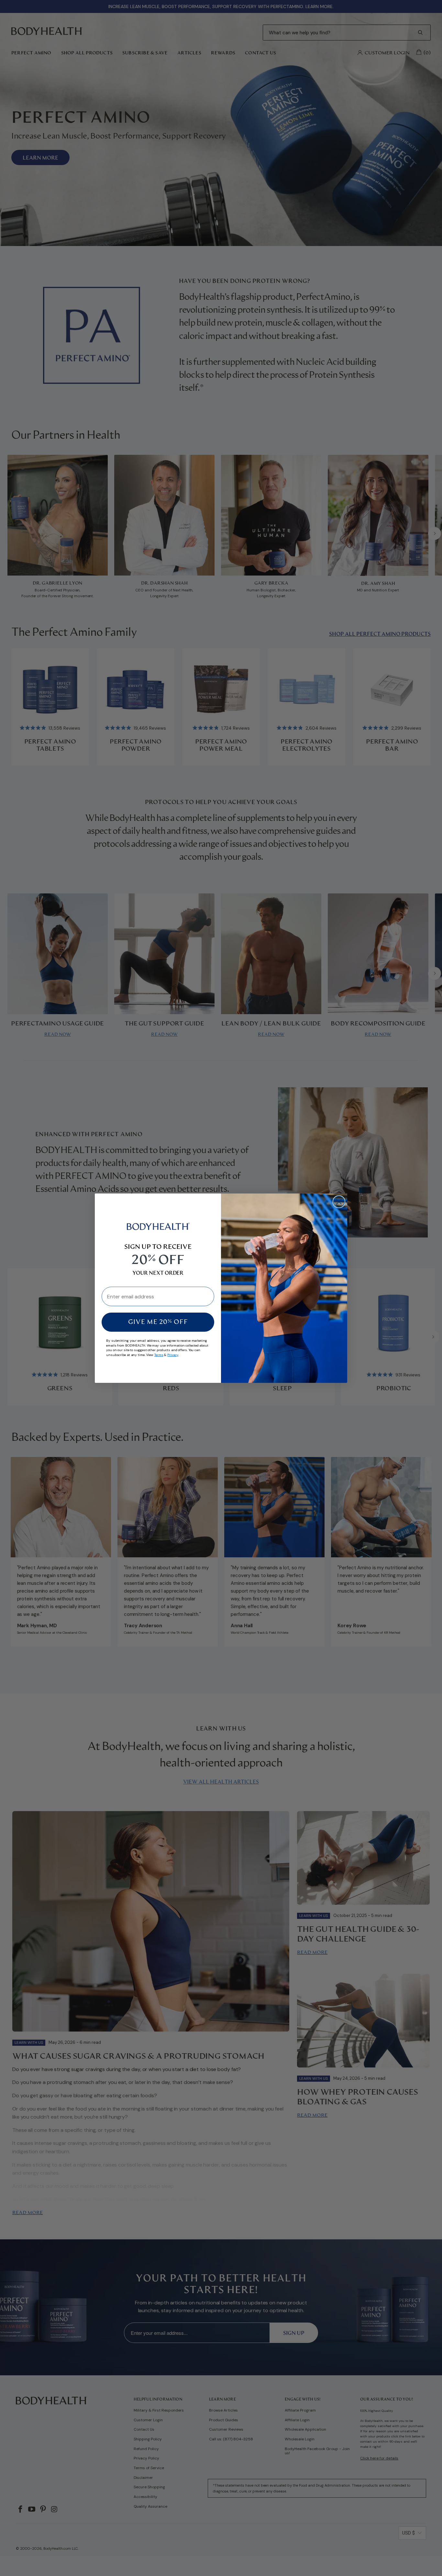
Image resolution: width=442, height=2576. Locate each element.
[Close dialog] (339, 1202)
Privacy (173, 1355)
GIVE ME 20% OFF (158, 1322)
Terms (159, 1355)
